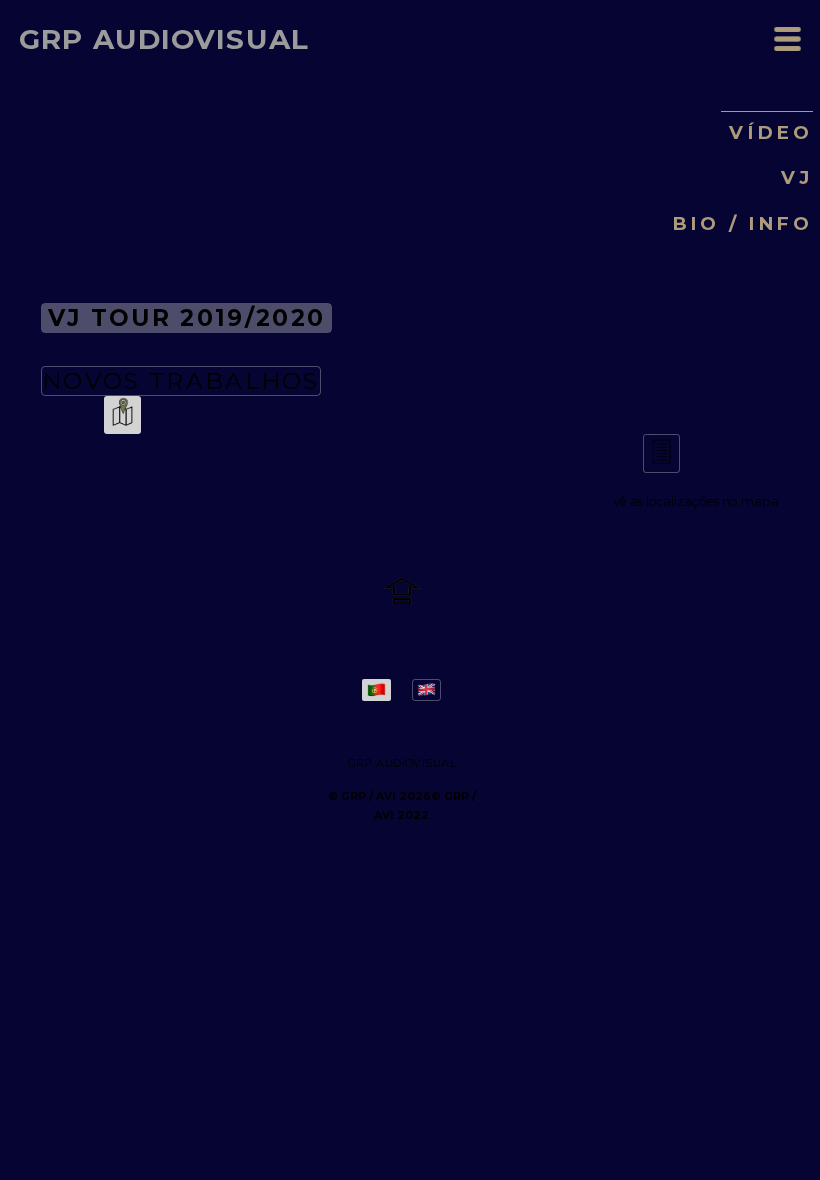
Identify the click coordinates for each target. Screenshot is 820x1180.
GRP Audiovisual (164, 40)
